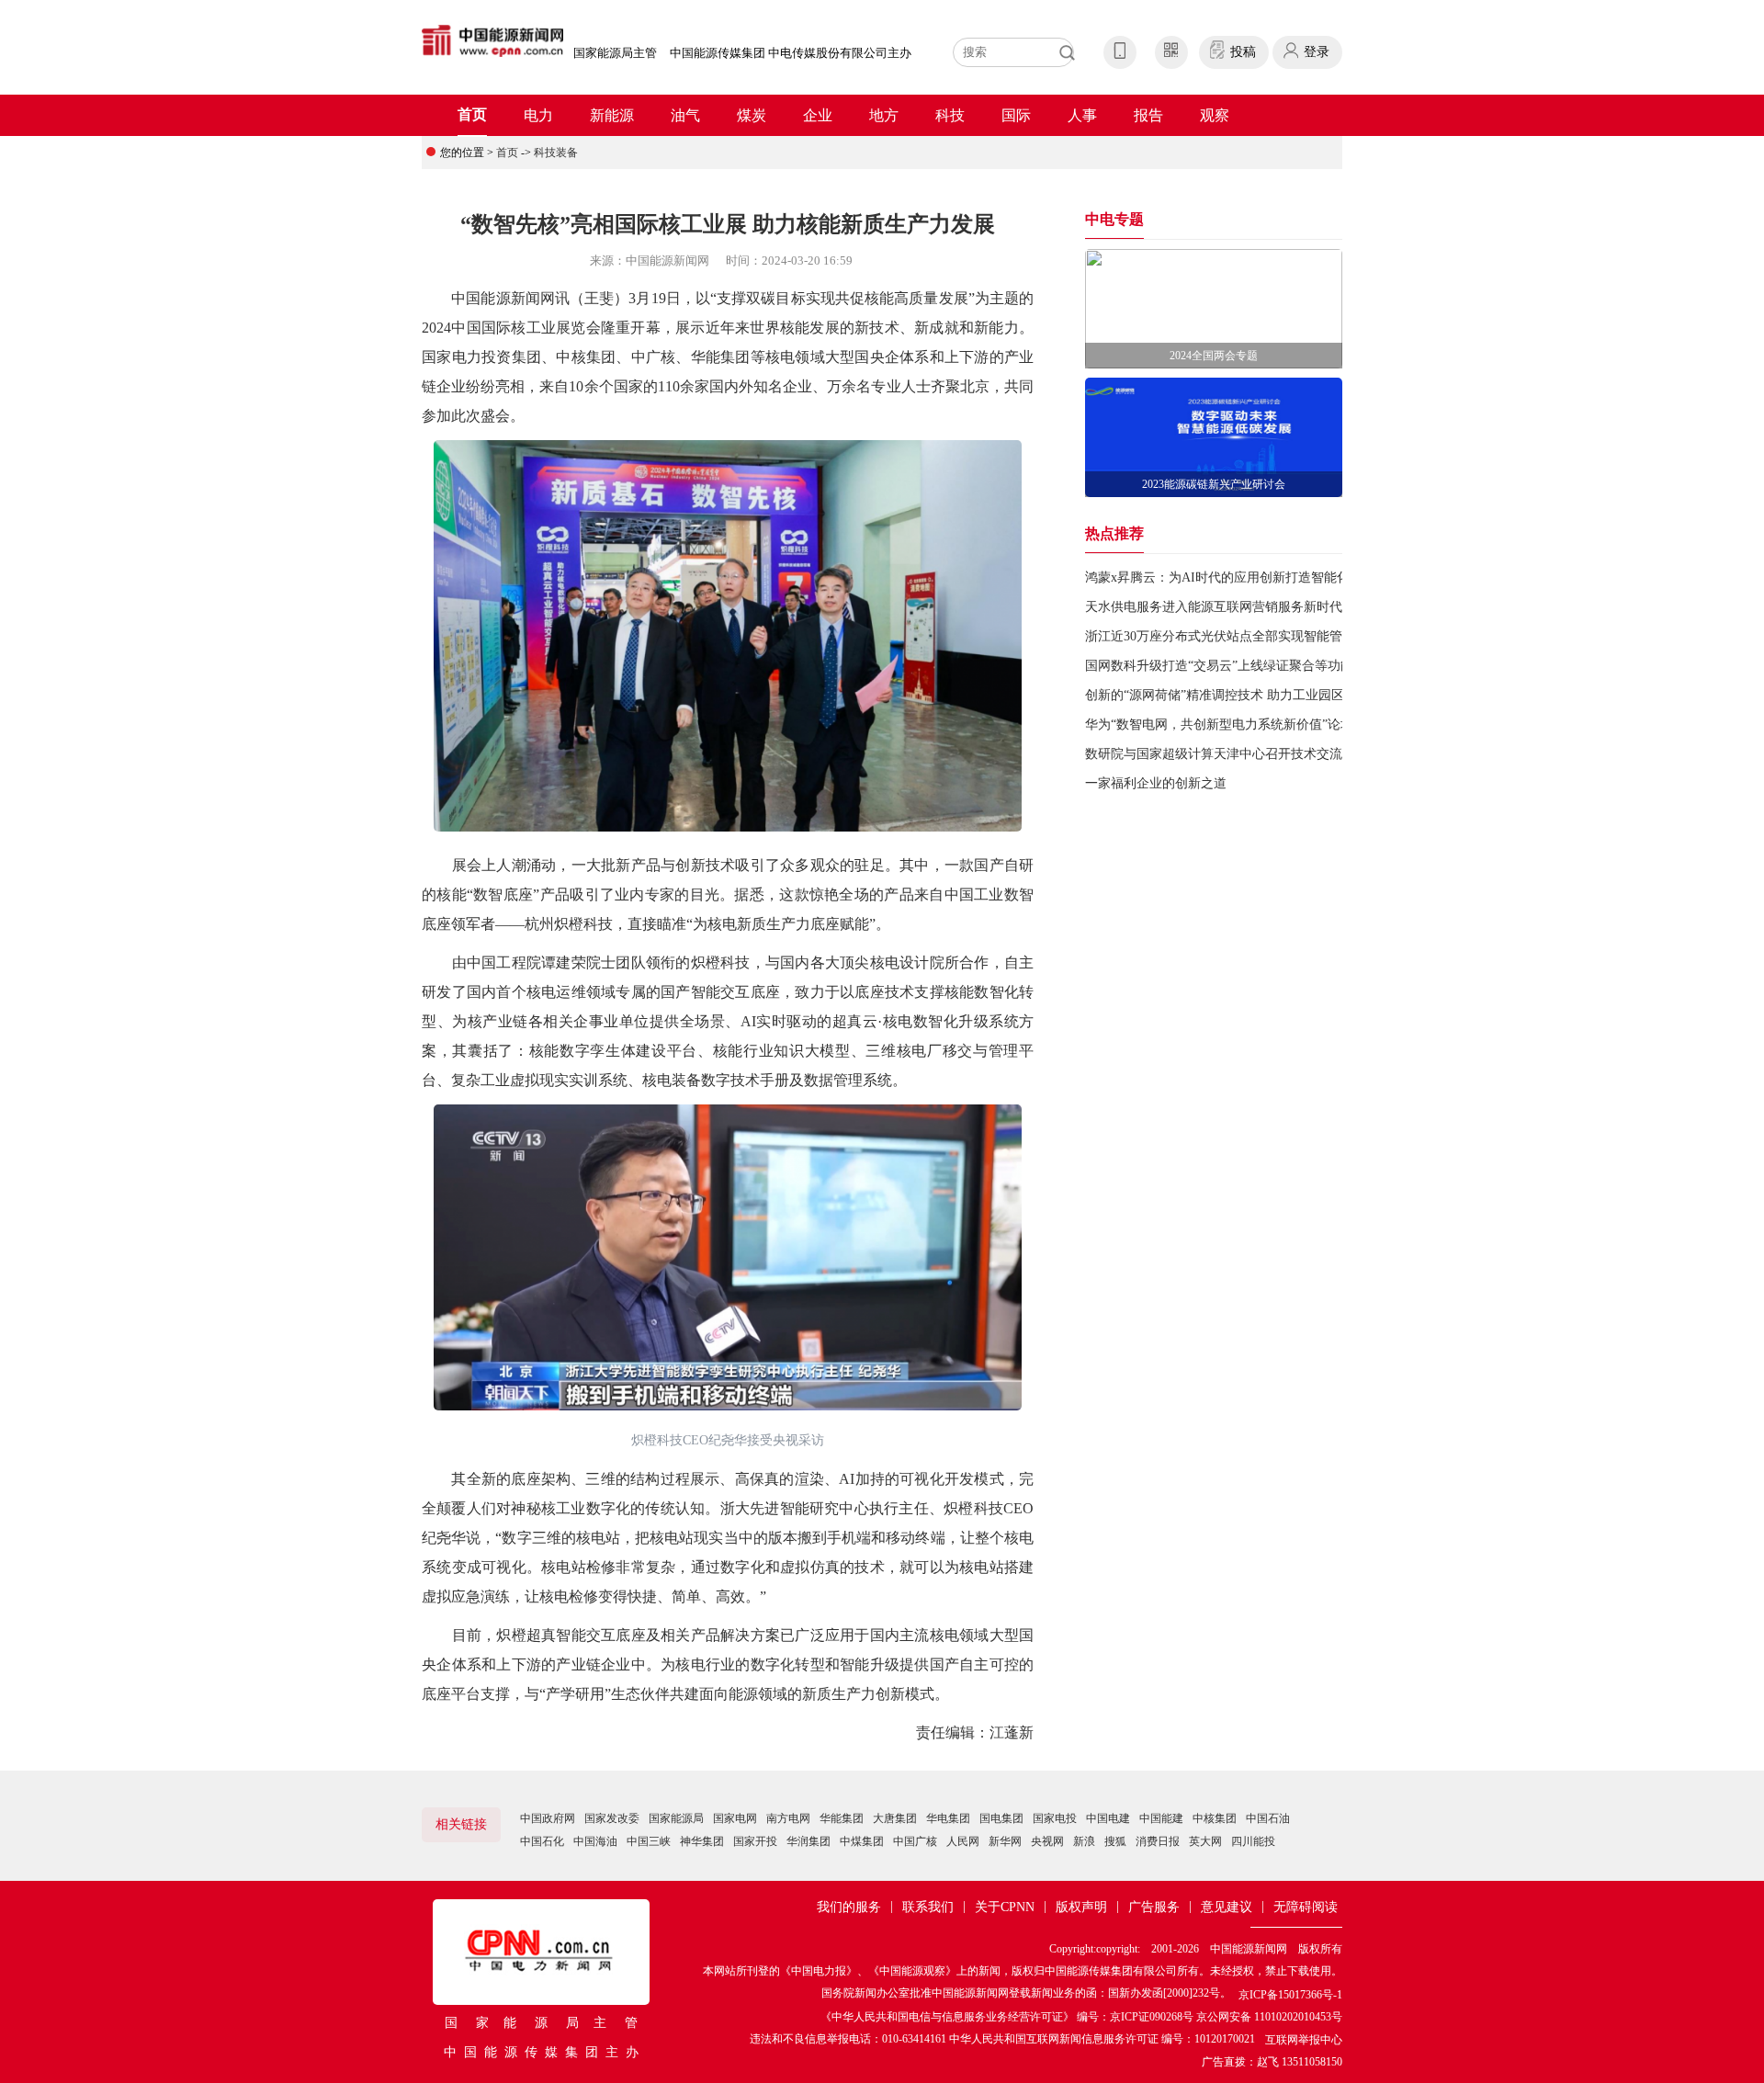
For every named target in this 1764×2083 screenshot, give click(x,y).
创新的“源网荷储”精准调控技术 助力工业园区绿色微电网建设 (1260, 695)
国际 (1016, 115)
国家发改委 (612, 1818)
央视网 (1047, 1841)
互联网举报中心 (1304, 2040)
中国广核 (915, 1841)
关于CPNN (1005, 1907)
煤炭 (752, 115)
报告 (1148, 115)
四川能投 (1253, 1841)
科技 (950, 115)
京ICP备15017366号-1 (1290, 1995)
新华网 (1005, 1841)
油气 (685, 115)
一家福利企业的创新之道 (1156, 783)
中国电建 (1108, 1818)
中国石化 (542, 1841)
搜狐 (1115, 1841)
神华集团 (702, 1841)
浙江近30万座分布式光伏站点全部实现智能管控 (1220, 636)
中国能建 (1161, 1818)
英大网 (1205, 1841)
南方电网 (788, 1818)
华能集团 (842, 1818)
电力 (538, 115)
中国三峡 (649, 1841)
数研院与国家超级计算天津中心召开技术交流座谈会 (1233, 754)
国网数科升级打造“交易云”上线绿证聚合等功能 (1219, 666)
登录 (1317, 52)
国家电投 (1055, 1818)
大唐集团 (895, 1818)
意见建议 (1227, 1907)
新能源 (612, 115)
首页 (472, 114)
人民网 (963, 1841)
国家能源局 (676, 1818)
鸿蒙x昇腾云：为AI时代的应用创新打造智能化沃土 (1230, 577)
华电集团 (948, 1818)
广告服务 (1154, 1907)
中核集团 (1215, 1818)
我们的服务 (849, 1907)
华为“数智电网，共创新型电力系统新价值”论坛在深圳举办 (1251, 725)
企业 (818, 115)
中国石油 (1268, 1818)
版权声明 (1081, 1907)
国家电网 (735, 1818)
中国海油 (595, 1841)
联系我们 (928, 1907)
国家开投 (755, 1841)
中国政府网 (548, 1818)
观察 (1215, 115)
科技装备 (556, 153)
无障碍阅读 (1306, 1907)
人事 (1082, 115)
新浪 (1084, 1841)
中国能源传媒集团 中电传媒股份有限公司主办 (791, 53)
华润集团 (808, 1841)
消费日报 (1158, 1841)
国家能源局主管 (615, 53)
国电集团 (1001, 1818)
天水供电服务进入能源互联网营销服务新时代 (1214, 607)
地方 (884, 115)
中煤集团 (862, 1841)
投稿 (1243, 52)
